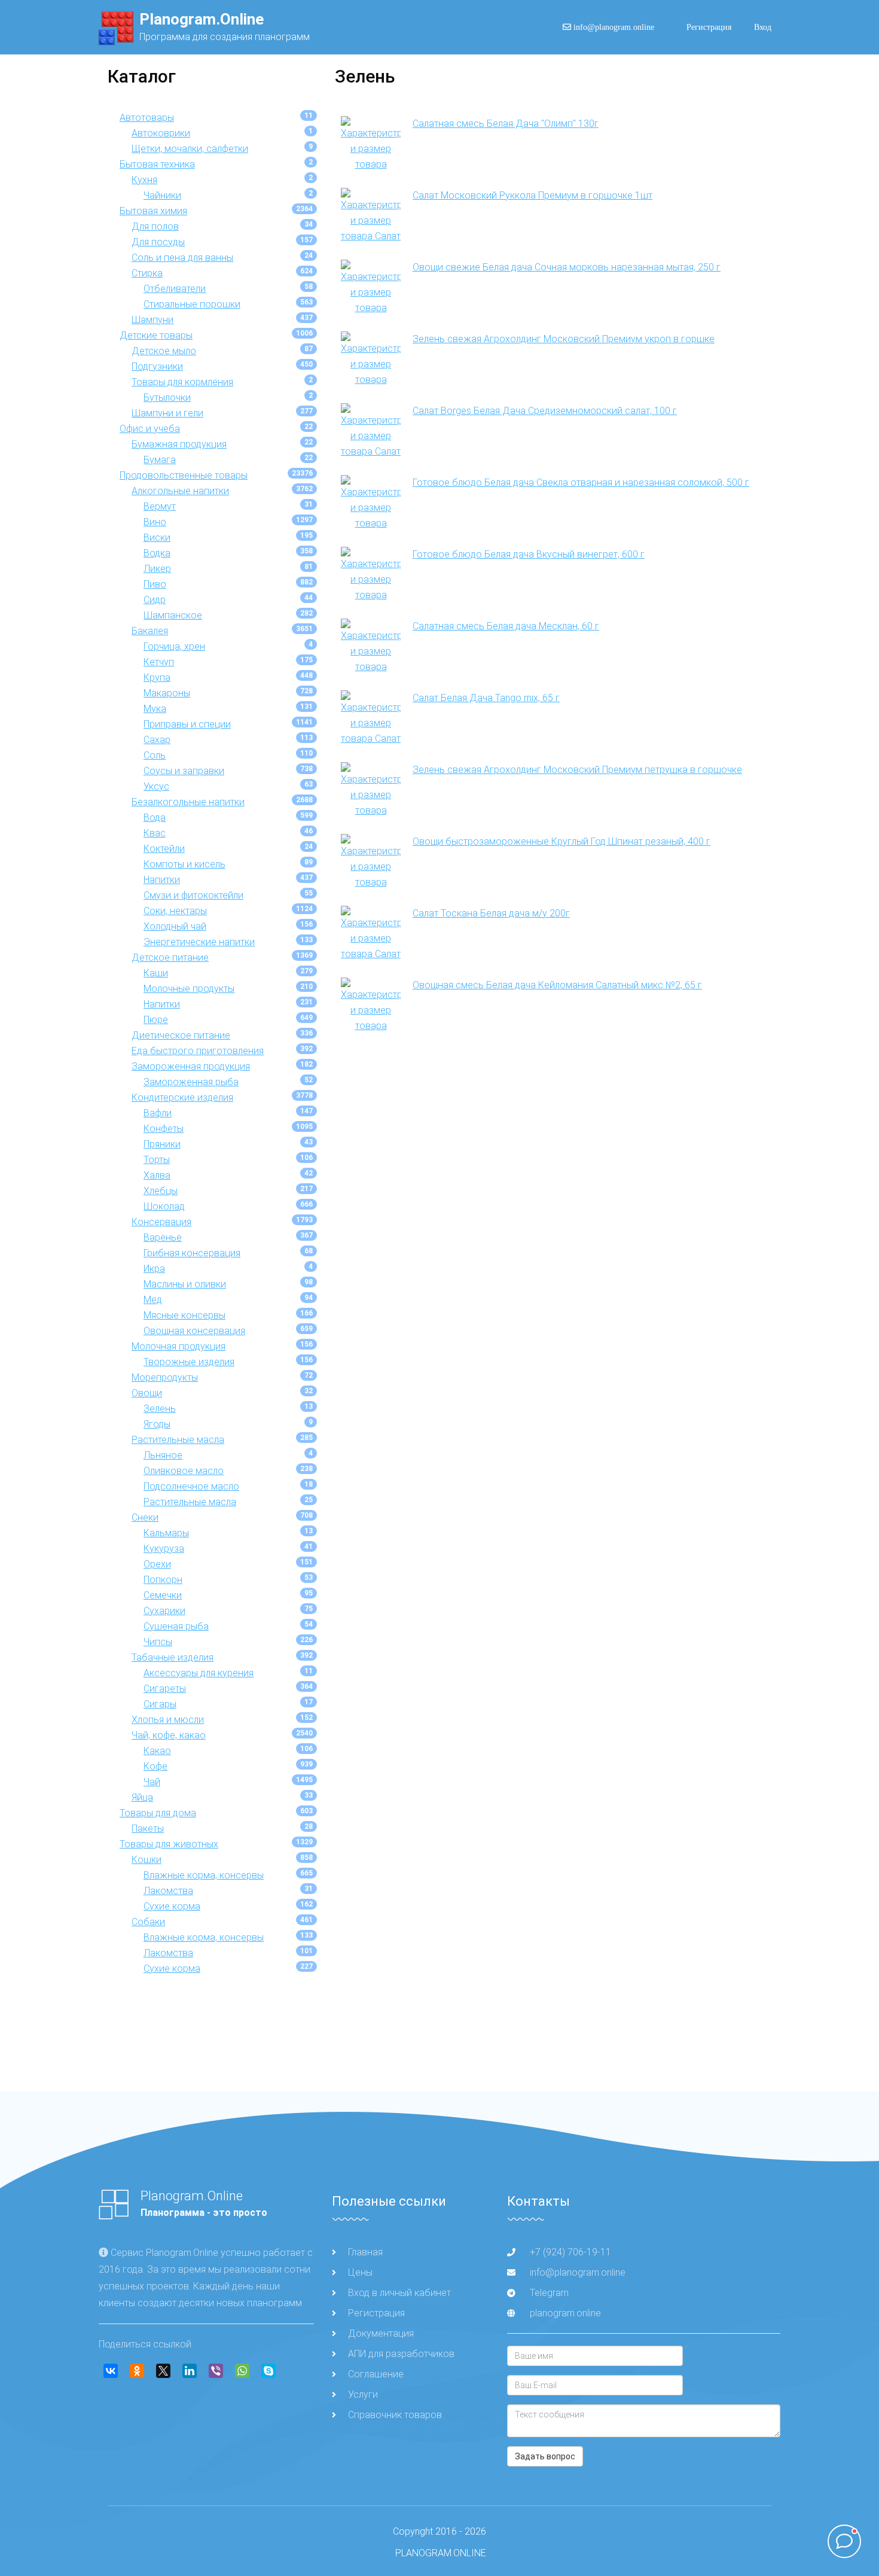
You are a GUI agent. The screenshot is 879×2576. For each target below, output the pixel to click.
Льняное (163, 1455)
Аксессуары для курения (199, 1673)
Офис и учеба (150, 429)
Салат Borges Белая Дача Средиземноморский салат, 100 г (545, 411)
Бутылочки (167, 398)
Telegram (548, 2293)
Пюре (156, 1020)
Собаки (148, 1922)
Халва (157, 1175)
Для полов (155, 226)
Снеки (145, 1517)
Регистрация (709, 27)
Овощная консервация (194, 1331)
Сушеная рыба (176, 1626)
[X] (163, 2371)
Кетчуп (159, 662)
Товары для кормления (182, 382)
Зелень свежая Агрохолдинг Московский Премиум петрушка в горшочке (577, 770)
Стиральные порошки (192, 304)
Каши (156, 973)
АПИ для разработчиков (401, 2354)
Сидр (155, 600)
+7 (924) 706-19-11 (570, 2252)
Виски (157, 538)
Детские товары (156, 335)
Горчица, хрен (174, 646)
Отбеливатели (175, 289)
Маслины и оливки (185, 1284)
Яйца (142, 1797)
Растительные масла (178, 1440)
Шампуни (152, 320)
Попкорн (163, 1580)
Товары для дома (158, 1813)
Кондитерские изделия (182, 1097)
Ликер (157, 569)
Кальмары (166, 1533)
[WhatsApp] (242, 2371)
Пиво (155, 584)
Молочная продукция (178, 1346)
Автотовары (147, 118)
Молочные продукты (189, 989)
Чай (152, 1782)
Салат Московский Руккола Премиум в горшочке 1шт (532, 195)
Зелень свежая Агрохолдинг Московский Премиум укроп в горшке (564, 339)
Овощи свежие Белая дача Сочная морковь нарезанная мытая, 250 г (567, 267)
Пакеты (148, 1829)
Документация (381, 2333)
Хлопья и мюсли (168, 1720)
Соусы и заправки (184, 771)
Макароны (167, 693)
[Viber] (216, 2371)
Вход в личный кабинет (399, 2293)
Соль (155, 755)
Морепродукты (165, 1377)
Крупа (157, 678)
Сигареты (165, 1689)
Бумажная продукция (179, 444)
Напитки (162, 880)
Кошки (146, 1860)
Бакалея (150, 631)
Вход (763, 27)
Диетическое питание (181, 1035)
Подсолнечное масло (191, 1486)
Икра (154, 1269)
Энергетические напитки (199, 942)
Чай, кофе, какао (169, 1735)
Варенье (163, 1237)
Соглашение (376, 2374)
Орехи (157, 1564)
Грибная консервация (192, 1253)
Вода (155, 817)
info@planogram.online (617, 27)
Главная (365, 2252)
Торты (157, 1160)
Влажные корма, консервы (204, 1875)
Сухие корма (172, 1906)
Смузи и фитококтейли (193, 895)
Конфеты (164, 1129)
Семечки (163, 1595)
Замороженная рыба (191, 1082)
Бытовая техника (157, 164)
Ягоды (157, 1424)
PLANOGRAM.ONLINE (441, 2553)
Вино (155, 522)
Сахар (157, 740)
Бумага (160, 460)
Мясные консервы (184, 1315)
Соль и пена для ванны (182, 258)
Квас (155, 833)
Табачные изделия (173, 1657)
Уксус (156, 786)
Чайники (162, 195)
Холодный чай (175, 926)
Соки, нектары (175, 911)
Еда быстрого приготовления (198, 1051)
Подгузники (157, 366)
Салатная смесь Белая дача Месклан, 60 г (506, 626)
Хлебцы (161, 1191)
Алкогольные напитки (180, 491)
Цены (360, 2272)
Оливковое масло (184, 1471)
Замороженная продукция (191, 1066)
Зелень (160, 1409)
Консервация (161, 1222)
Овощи (147, 1393)
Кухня (144, 180)
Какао (157, 1751)
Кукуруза (164, 1549)
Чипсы (158, 1642)
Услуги (363, 2394)
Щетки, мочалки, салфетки (190, 149)
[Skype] (268, 2371)
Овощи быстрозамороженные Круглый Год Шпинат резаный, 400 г (561, 841)
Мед (153, 1300)
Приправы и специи (187, 724)
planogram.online (565, 2313)
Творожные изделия (189, 1362)
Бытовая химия (153, 211)
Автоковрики (161, 133)
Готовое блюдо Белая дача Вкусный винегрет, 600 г (529, 554)
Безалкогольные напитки (188, 802)
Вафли (158, 1113)
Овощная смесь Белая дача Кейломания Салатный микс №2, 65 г (557, 985)
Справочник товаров (395, 2415)
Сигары (160, 1704)
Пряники (162, 1144)
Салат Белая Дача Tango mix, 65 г (486, 698)
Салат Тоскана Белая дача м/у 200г (491, 913)
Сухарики (164, 1611)
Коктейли (164, 849)
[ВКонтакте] (111, 2371)
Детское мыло (164, 351)
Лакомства (168, 1891)
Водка (157, 553)
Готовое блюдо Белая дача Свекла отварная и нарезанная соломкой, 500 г (581, 482)
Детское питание (170, 957)
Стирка (147, 273)
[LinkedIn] (190, 2371)
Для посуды (158, 242)
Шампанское (173, 615)
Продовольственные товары (184, 475)
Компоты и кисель (184, 864)
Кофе (155, 1766)
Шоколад (164, 1206)
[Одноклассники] (137, 2371)
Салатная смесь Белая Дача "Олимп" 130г (506, 124)
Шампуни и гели (167, 413)
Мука (155, 709)
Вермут (160, 506)
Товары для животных (169, 1844)
